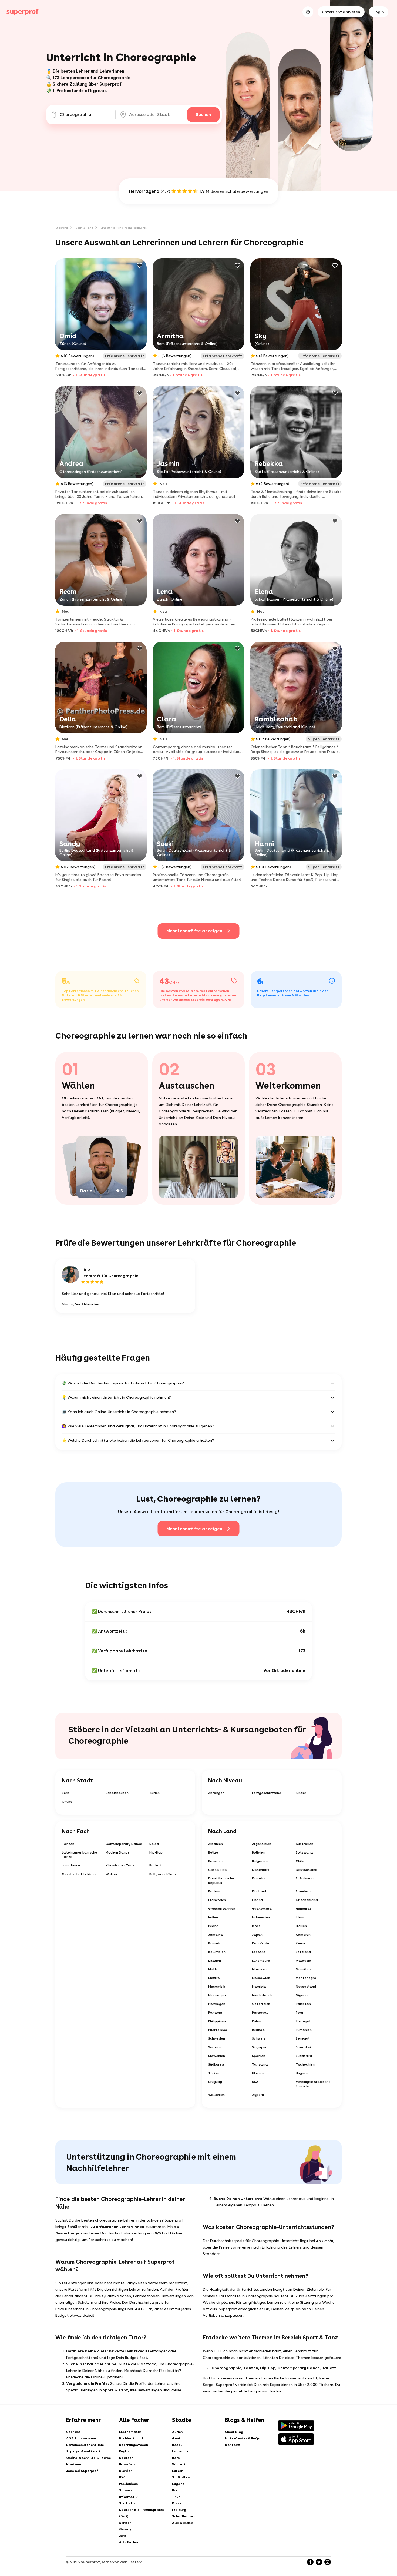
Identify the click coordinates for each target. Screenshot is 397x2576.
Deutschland (307, 1870)
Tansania (260, 2064)
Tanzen (68, 1844)
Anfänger (216, 1793)
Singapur (259, 2047)
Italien (301, 1926)
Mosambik (217, 1987)
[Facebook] (310, 2562)
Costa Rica (218, 1870)
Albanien (216, 1844)
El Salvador (305, 1878)
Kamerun (303, 1935)
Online (67, 1802)
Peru (299, 2013)
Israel (257, 1926)
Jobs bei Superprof (82, 2471)
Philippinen (217, 2021)
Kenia (300, 1943)
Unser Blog (234, 2432)
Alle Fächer (129, 2542)
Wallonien (216, 2095)
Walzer (112, 1874)
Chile (300, 1861)
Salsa (154, 1844)
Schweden (217, 2038)
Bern (65, 1793)
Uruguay (215, 2082)
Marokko (259, 1969)
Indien (213, 1917)
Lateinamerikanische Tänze (80, 1855)
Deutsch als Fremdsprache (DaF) (142, 2513)
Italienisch (128, 2484)
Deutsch (126, 2458)
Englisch (126, 2451)
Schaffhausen (117, 1793)
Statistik (127, 2503)
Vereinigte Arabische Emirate (313, 2084)
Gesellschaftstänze (79, 1874)
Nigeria (302, 1995)
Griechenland (307, 1900)
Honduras (304, 1909)
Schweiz (259, 2038)
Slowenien (217, 2056)
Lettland (303, 1952)
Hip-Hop (156, 1852)
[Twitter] (319, 2562)
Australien (305, 1844)
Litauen (215, 1961)
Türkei (213, 2073)
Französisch (129, 2464)
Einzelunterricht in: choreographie (124, 228)
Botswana (304, 1852)
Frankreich (217, 1900)
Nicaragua (217, 1995)
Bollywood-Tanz (163, 1874)
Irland (301, 1917)
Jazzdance (71, 1865)
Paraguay (260, 2013)
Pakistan (303, 2004)
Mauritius (304, 1969)
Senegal (303, 2038)
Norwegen (217, 2004)
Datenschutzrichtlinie (85, 2445)
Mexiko (214, 1978)
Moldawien (261, 1978)
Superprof (62, 228)
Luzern (178, 2471)
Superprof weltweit (83, 2451)
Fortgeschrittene (267, 1793)
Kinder (301, 1793)
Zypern (258, 2095)
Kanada (215, 1943)
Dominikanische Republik (221, 1881)
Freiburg (179, 2510)
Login (379, 12)
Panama (215, 2013)
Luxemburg (261, 1961)
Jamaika (216, 1935)
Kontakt (232, 2445)
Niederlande (262, 1995)
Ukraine (258, 2073)
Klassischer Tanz (120, 1865)
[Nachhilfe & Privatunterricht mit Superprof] (23, 12)
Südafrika (304, 2056)
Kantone (74, 2464)
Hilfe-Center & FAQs (242, 2438)
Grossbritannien (222, 1909)
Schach (125, 2523)
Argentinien (262, 1844)
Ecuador (259, 1878)
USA (255, 2082)
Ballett (156, 1865)
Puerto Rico (218, 2030)
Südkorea (216, 2064)
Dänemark (261, 1870)
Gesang (126, 2529)
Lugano (178, 2484)
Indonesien (261, 1917)
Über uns (73, 2432)
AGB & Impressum (81, 2438)
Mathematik (130, 2432)
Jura (123, 2536)
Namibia (259, 1987)
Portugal (303, 2021)
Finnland (259, 1891)
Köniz (177, 2503)
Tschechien (305, 2064)
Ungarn (302, 2073)
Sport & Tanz (84, 228)
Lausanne (180, 2451)
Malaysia (304, 1961)
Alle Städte (182, 2523)
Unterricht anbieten (341, 12)
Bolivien (258, 1852)
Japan (257, 1935)
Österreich (261, 2004)
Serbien (214, 2047)
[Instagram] (328, 2562)
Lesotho (259, 1952)
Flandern (303, 1891)
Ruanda (258, 2030)
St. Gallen (181, 2477)
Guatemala (262, 1909)
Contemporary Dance (124, 1844)
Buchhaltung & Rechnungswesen (134, 2442)
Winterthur (181, 2464)
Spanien (259, 2056)
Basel (177, 2445)
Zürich (154, 1793)
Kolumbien (217, 1952)
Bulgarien (260, 1861)
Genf (176, 2438)
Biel (175, 2490)
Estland (215, 1891)
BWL (123, 2477)
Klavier (125, 2471)
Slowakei (303, 2047)
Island (213, 1926)
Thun (176, 2497)
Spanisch (127, 2490)
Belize (213, 1852)
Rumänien (304, 2030)
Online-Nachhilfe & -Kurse (89, 2458)
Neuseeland (306, 1987)
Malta (213, 1969)
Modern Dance (118, 1852)
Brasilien (215, 1861)
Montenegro (306, 1978)
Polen (257, 2021)
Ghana (258, 1900)
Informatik (128, 2497)
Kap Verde (261, 1943)
